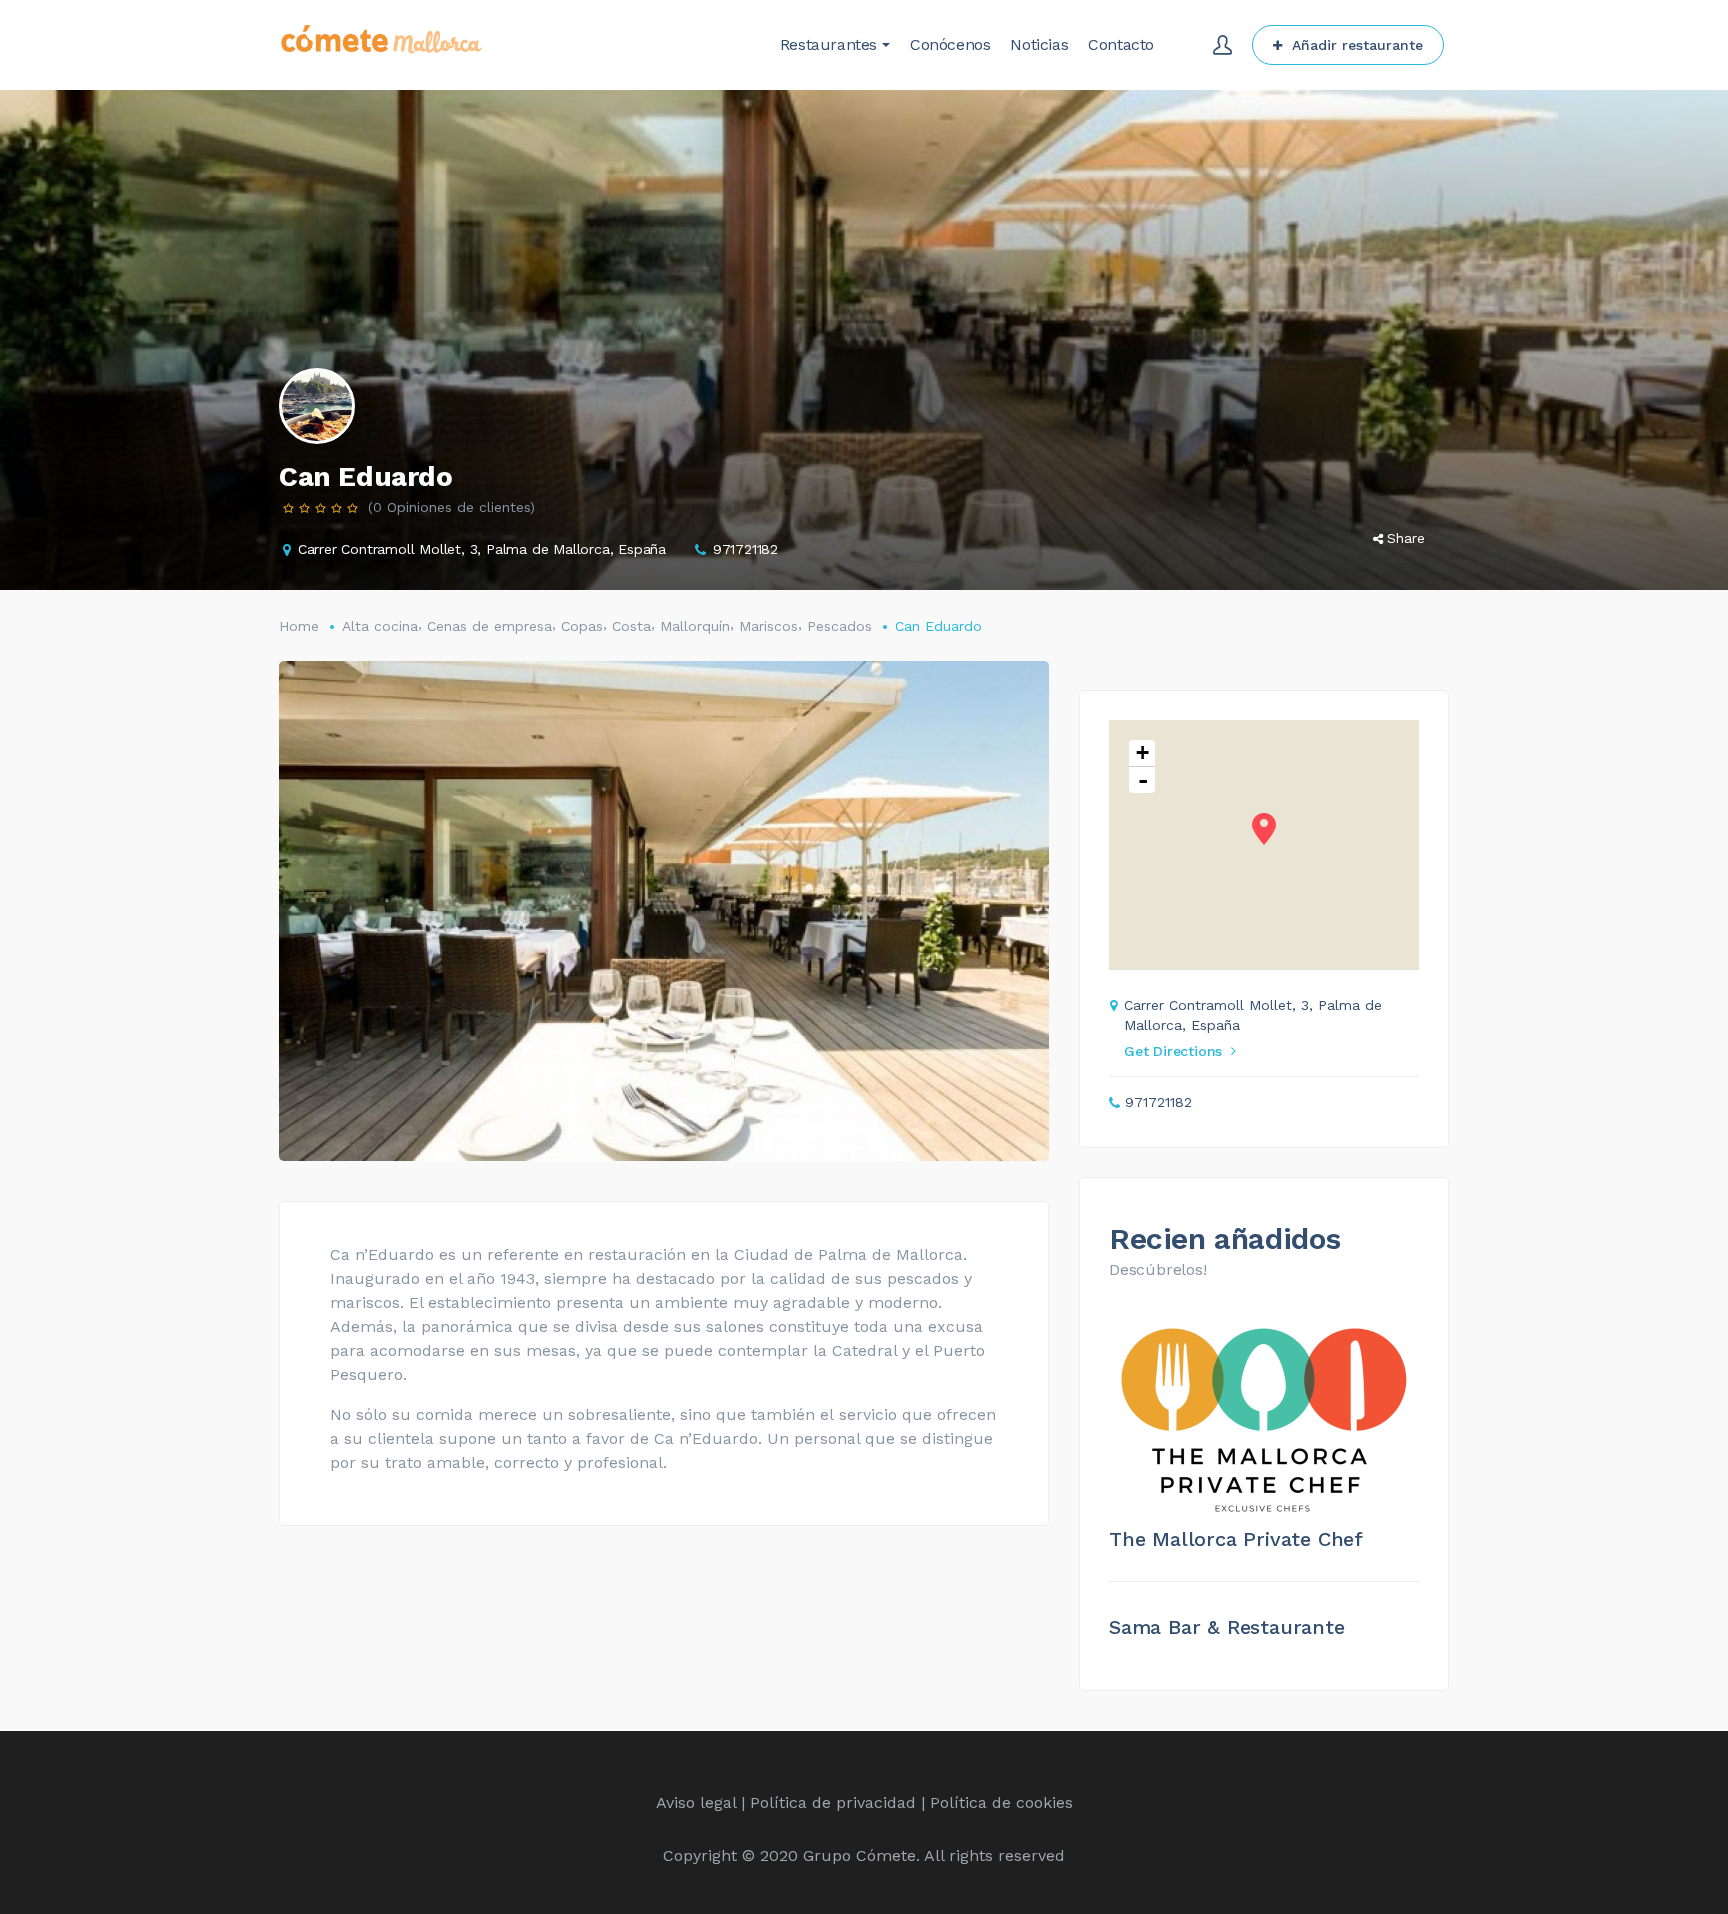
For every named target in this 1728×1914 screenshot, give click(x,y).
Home (299, 626)
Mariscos (768, 626)
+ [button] (1142, 752)
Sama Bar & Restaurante (1227, 1627)
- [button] (1143, 780)
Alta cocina (380, 626)
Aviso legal (696, 1802)
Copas (582, 626)
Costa (631, 626)
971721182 (745, 549)
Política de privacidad (833, 1802)
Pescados (839, 626)
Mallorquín (695, 626)
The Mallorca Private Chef (1236, 1539)
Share (1406, 538)
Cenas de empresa (489, 626)
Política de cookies (1001, 1802)
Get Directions (1173, 1051)
